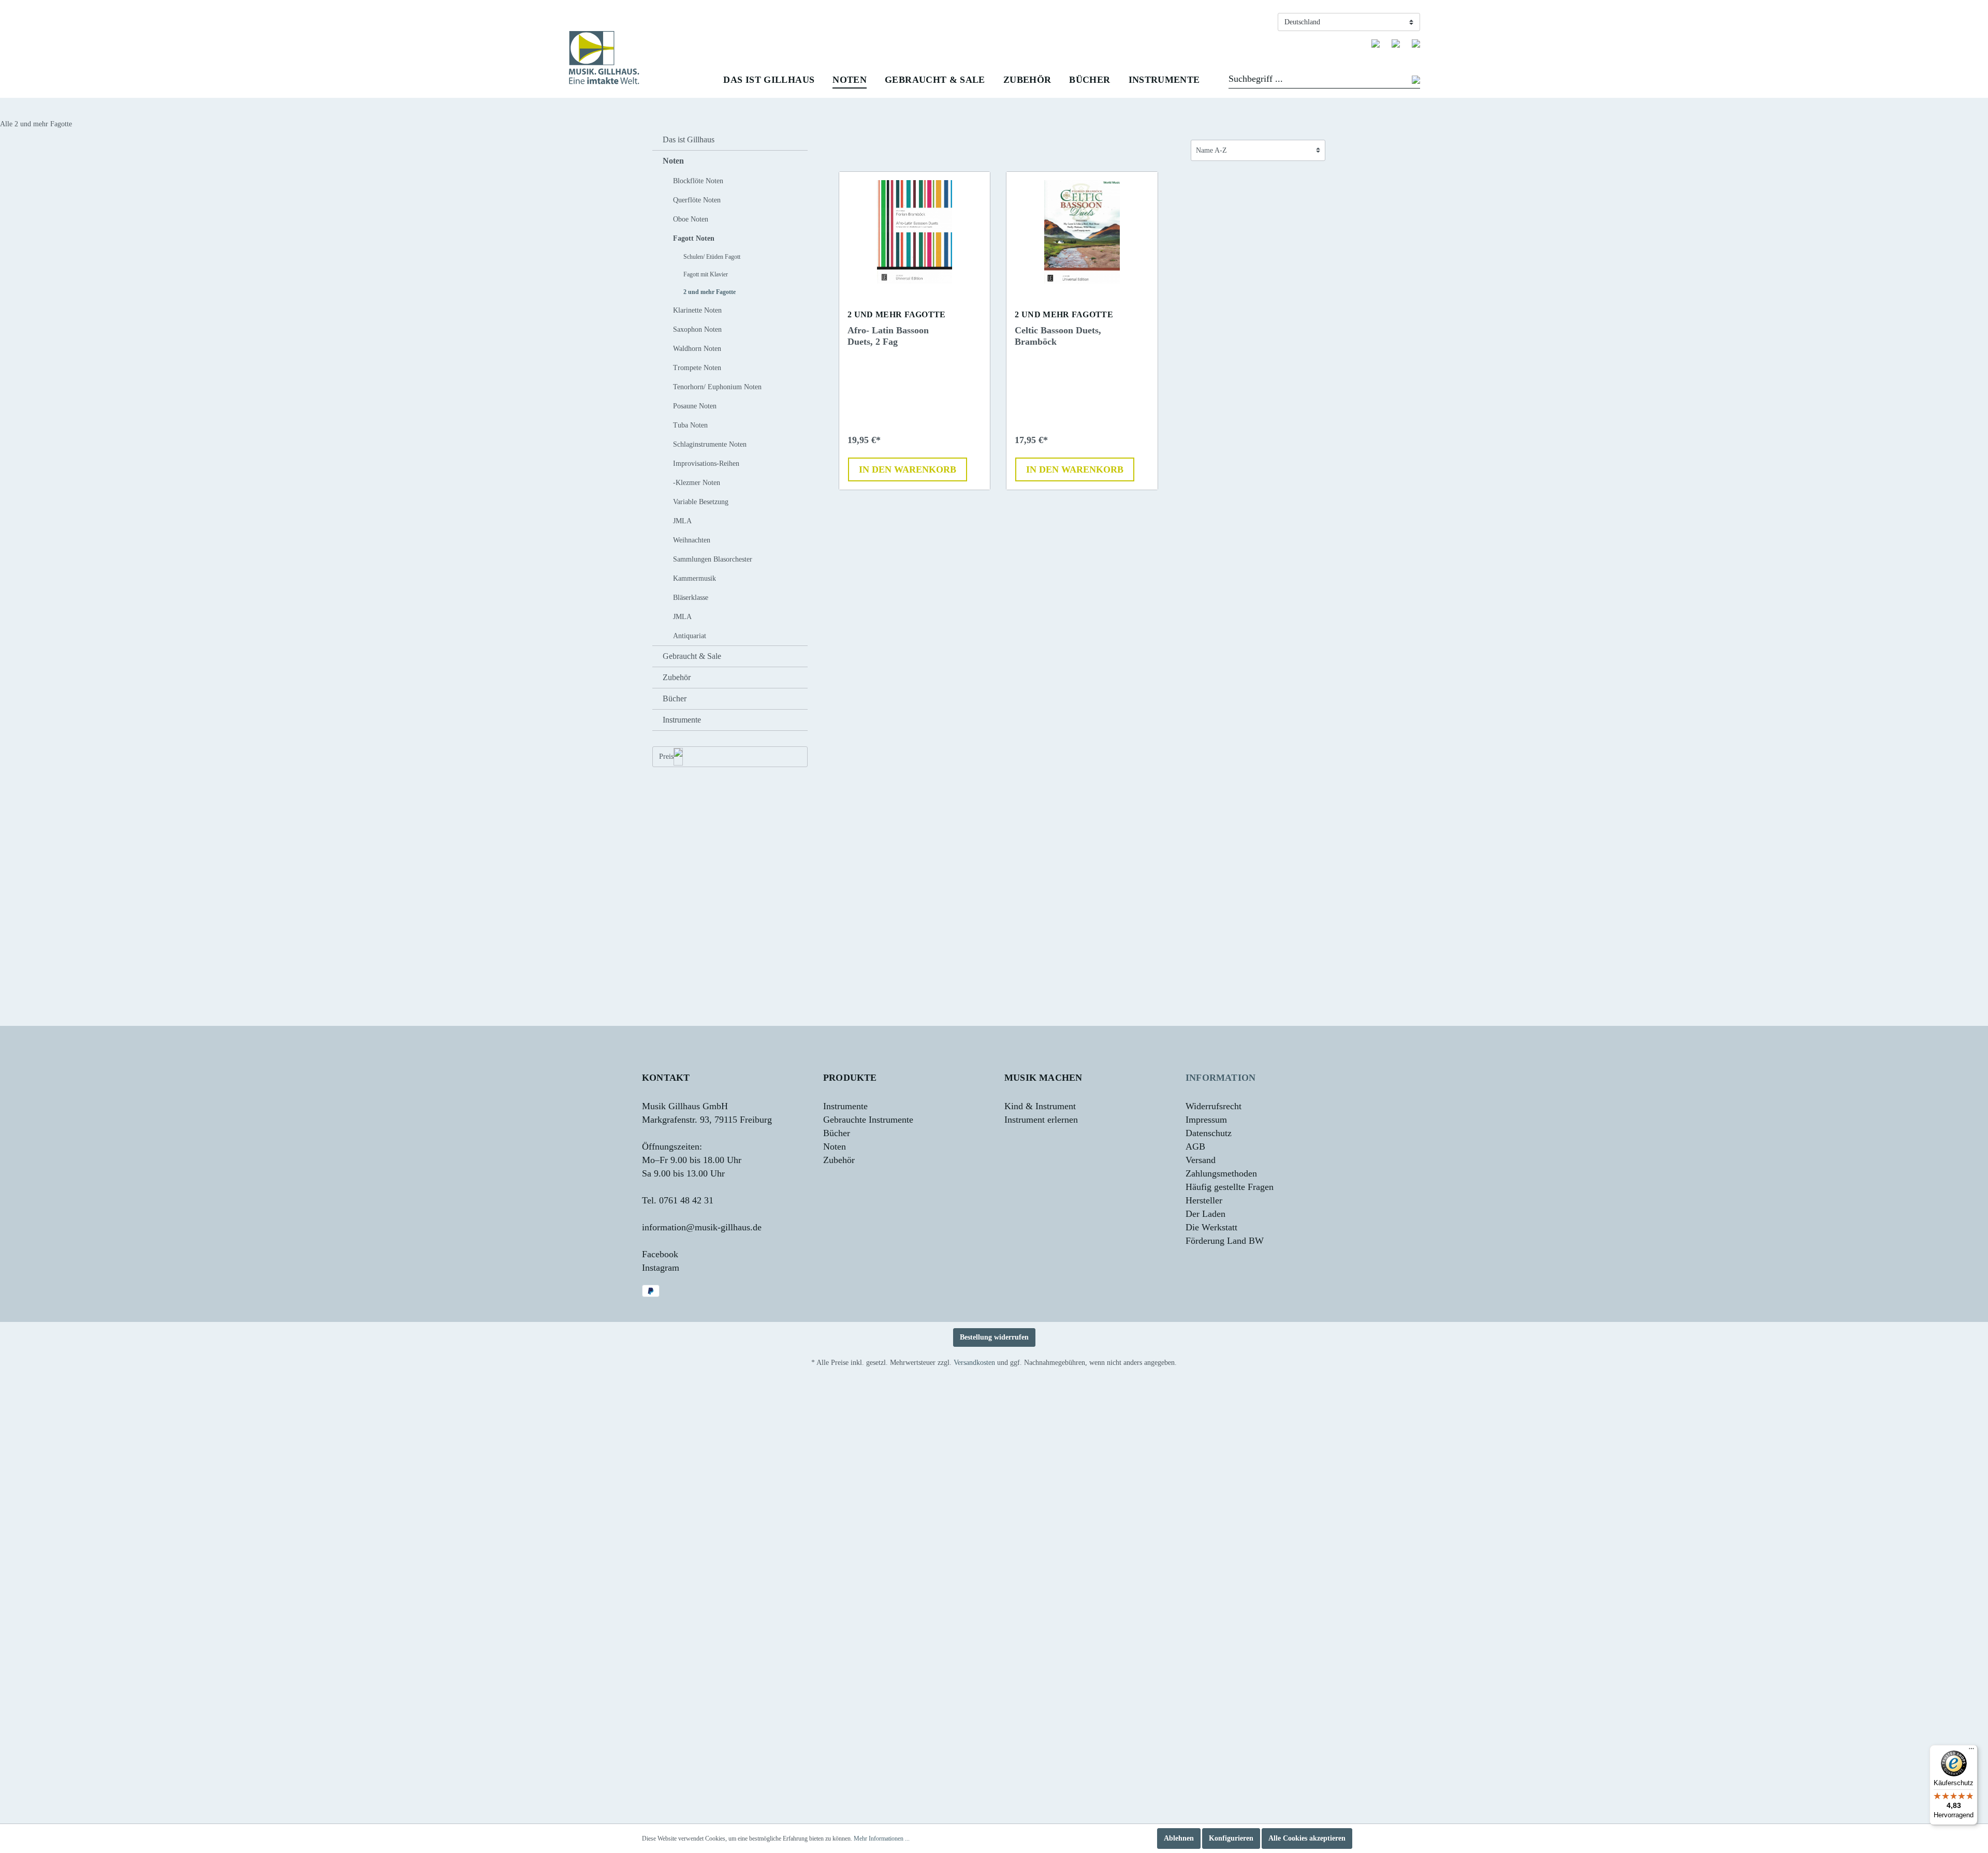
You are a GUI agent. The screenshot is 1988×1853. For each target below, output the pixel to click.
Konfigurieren (1231, 1838)
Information (1220, 1078)
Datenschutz (1209, 1133)
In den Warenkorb (908, 469)
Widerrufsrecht (1214, 1106)
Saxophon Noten (697, 329)
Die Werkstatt (1211, 1227)
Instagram (661, 1268)
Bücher (675, 698)
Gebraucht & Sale (692, 656)
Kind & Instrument (1040, 1106)
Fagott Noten (694, 238)
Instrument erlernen (1041, 1120)
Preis (666, 756)
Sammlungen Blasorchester (713, 559)
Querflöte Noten (697, 200)
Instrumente (682, 720)
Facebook (660, 1254)
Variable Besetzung (701, 502)
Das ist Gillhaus (689, 139)
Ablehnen (1179, 1838)
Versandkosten (974, 1363)
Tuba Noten (690, 425)
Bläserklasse (691, 598)
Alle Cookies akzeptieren (1307, 1838)
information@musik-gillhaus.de (702, 1227)
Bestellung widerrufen (994, 1337)
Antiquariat (690, 636)
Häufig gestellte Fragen (1230, 1187)
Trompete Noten (697, 368)
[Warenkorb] (1416, 43)
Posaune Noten (695, 406)
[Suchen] (1416, 81)
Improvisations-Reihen (706, 464)
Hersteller (1204, 1200)
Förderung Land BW (1225, 1241)
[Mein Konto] (1396, 43)
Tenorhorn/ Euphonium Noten (717, 387)
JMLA (682, 521)
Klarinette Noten (697, 310)
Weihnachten (692, 540)
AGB (1195, 1146)
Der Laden (1205, 1214)
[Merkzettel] (1376, 43)
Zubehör (677, 677)
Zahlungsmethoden (1221, 1173)
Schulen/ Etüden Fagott (712, 257)
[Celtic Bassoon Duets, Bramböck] (1082, 232)
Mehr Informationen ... (882, 1839)
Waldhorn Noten (697, 349)
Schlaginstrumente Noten (710, 444)
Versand (1201, 1160)
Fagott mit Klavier (706, 274)
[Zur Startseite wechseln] (604, 58)
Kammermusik (695, 578)
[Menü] (1971, 1751)
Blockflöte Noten (698, 181)
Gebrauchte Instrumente (868, 1120)
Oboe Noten (691, 219)
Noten (673, 161)
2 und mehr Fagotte (710, 292)
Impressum (1206, 1120)
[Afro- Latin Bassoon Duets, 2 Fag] (915, 232)
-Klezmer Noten (697, 483)
